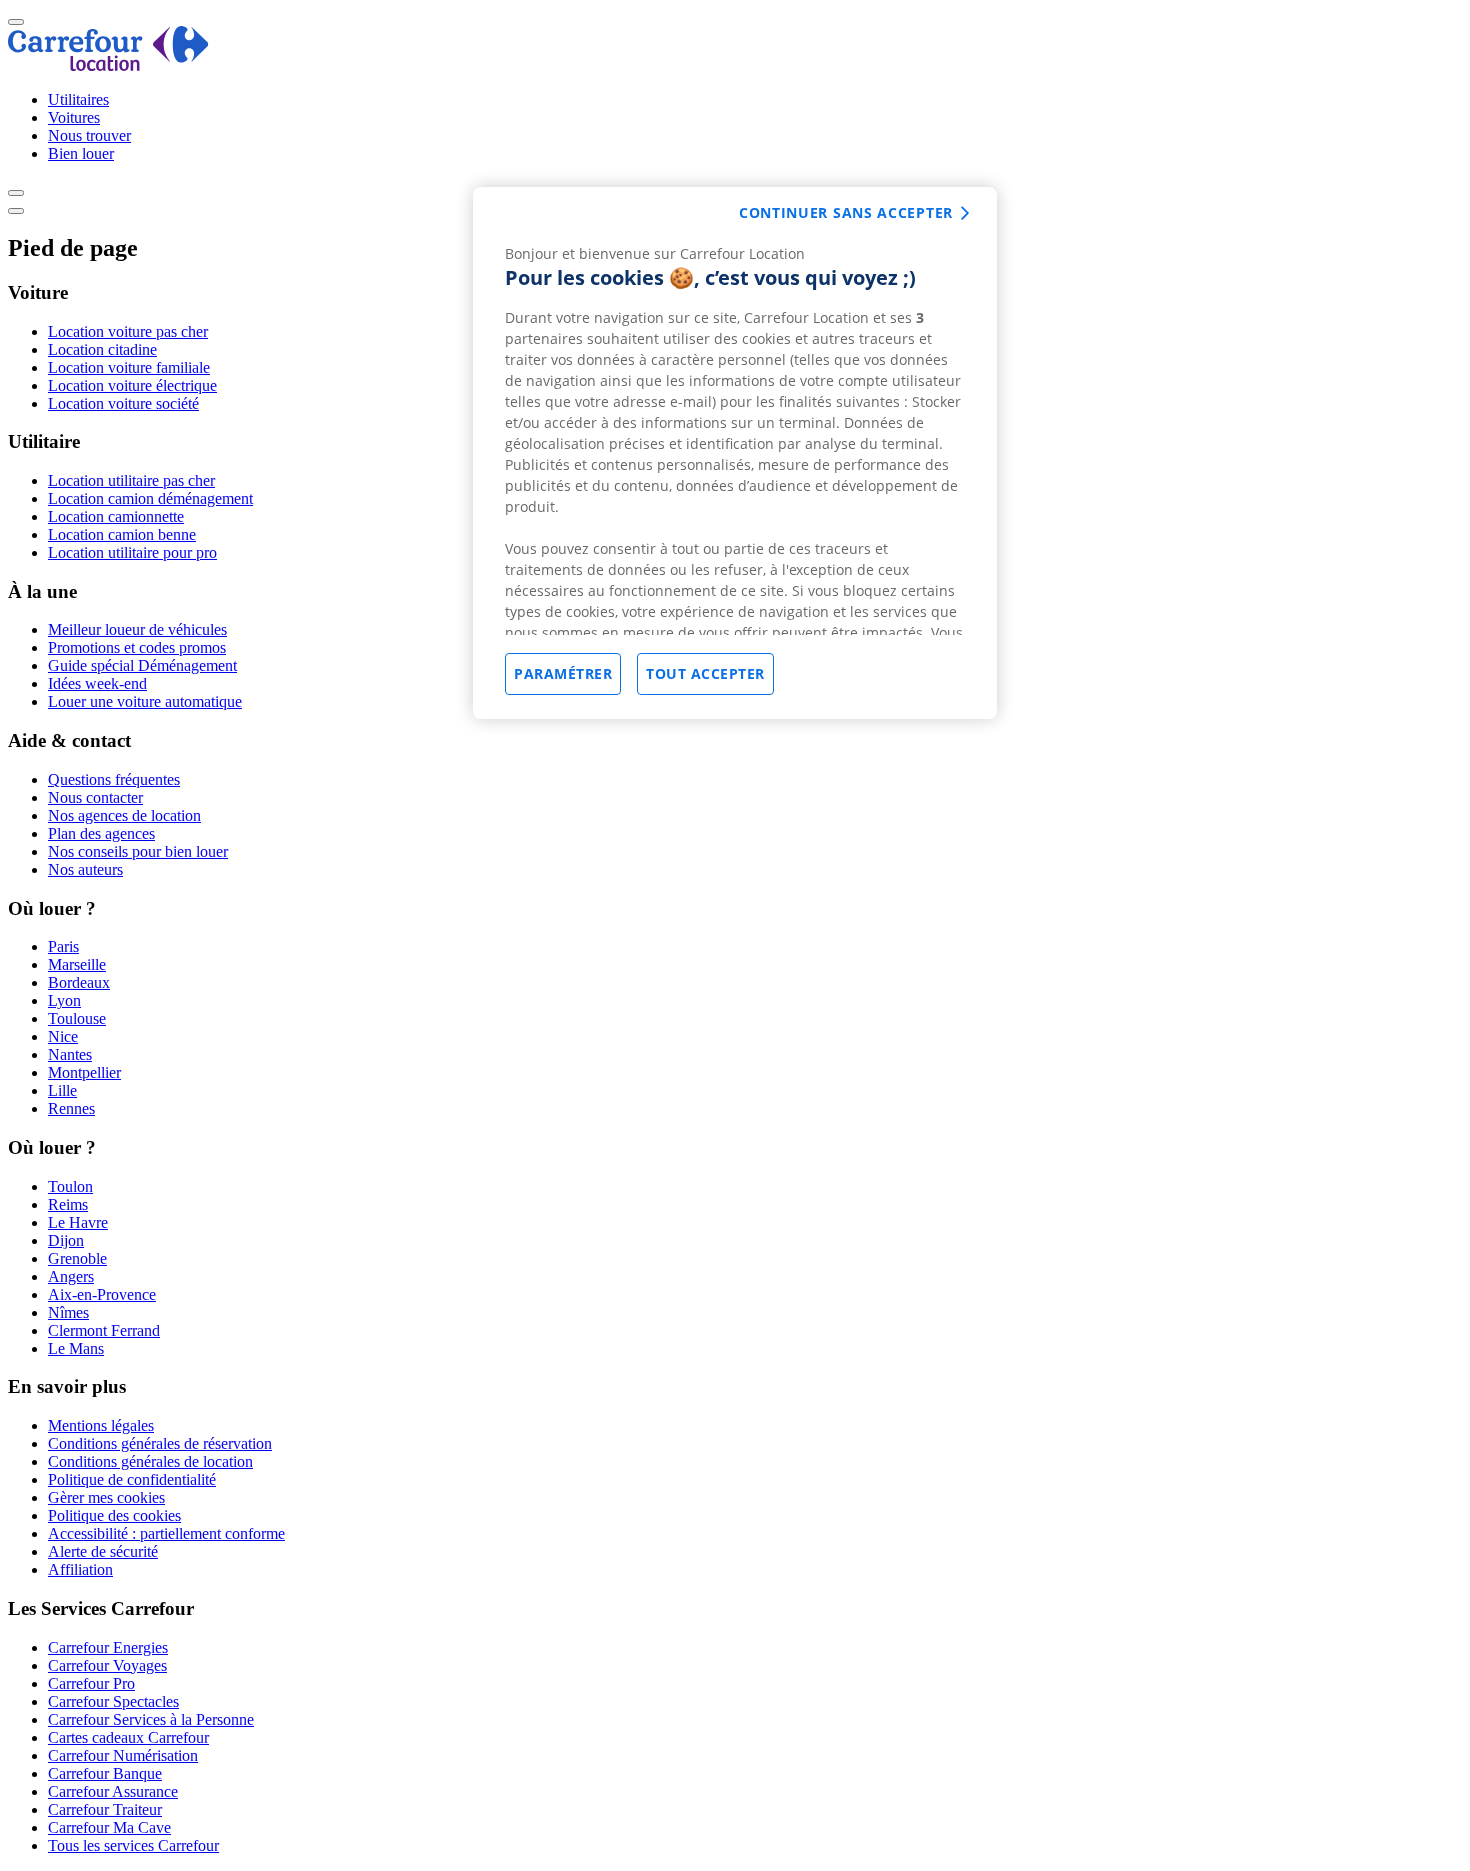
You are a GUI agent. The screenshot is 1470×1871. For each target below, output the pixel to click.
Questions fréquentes (114, 779)
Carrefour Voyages (107, 1665)
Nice (63, 1036)
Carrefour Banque (105, 1773)
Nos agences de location (124, 815)
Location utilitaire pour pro (132, 552)
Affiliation (80, 1569)
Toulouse (77, 1018)
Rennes (71, 1108)
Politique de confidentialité (132, 1479)
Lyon (64, 1000)
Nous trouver (89, 135)
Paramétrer (563, 673)
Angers (71, 1276)
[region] (735, 453)
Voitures (74, 117)
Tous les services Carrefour (133, 1845)
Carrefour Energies (108, 1647)
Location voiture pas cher (128, 331)
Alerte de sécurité (103, 1551)
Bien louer (81, 153)
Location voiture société (123, 403)
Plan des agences (101, 833)
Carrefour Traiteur (105, 1809)
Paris (63, 946)
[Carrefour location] (108, 65)
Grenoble (77, 1258)
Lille (62, 1090)
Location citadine (102, 349)
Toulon (70, 1186)
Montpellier (84, 1072)
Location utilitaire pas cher (131, 480)
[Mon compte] (16, 193)
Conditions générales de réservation (160, 1443)
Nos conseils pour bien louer (138, 851)
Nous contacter (95, 797)
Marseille (77, 964)
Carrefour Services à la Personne (151, 1719)
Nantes (70, 1054)
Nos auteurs (85, 869)
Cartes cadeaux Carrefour (128, 1737)
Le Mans (76, 1348)
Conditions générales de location (150, 1461)
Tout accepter (705, 673)
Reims (68, 1204)
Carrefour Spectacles (113, 1701)
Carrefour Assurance (113, 1791)
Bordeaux (79, 982)
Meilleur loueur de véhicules (137, 629)
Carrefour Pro (91, 1683)
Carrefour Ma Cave (109, 1827)
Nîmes (68, 1312)
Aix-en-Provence (102, 1294)
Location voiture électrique (132, 385)
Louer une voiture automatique (145, 701)
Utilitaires (78, 99)
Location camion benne (122, 534)
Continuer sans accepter (846, 212)
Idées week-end (97, 683)
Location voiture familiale (129, 367)
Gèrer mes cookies (106, 1497)
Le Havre (78, 1222)
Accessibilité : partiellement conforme (166, 1533)
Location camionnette (116, 516)
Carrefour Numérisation (123, 1755)
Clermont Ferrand (104, 1330)
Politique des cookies (114, 1515)
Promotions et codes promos (137, 647)
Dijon (66, 1240)
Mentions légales (101, 1425)
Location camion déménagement (150, 498)
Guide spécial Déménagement (142, 665)
